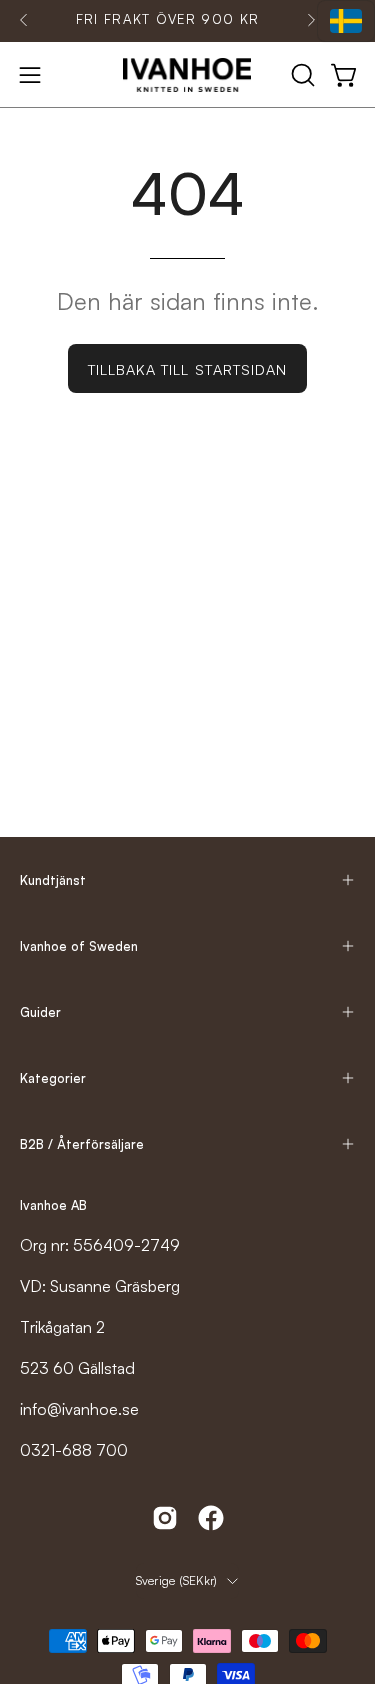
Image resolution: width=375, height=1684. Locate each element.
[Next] (311, 20)
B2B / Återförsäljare (82, 1144)
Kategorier (53, 1078)
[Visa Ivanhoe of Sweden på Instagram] (165, 1518)
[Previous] (24, 20)
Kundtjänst (53, 880)
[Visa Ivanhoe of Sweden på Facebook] (211, 1518)
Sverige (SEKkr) (177, 1580)
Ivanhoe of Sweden (79, 946)
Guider (40, 1012)
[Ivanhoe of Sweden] (188, 75)
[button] (301, 75)
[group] (167, 20)
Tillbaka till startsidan (188, 369)
